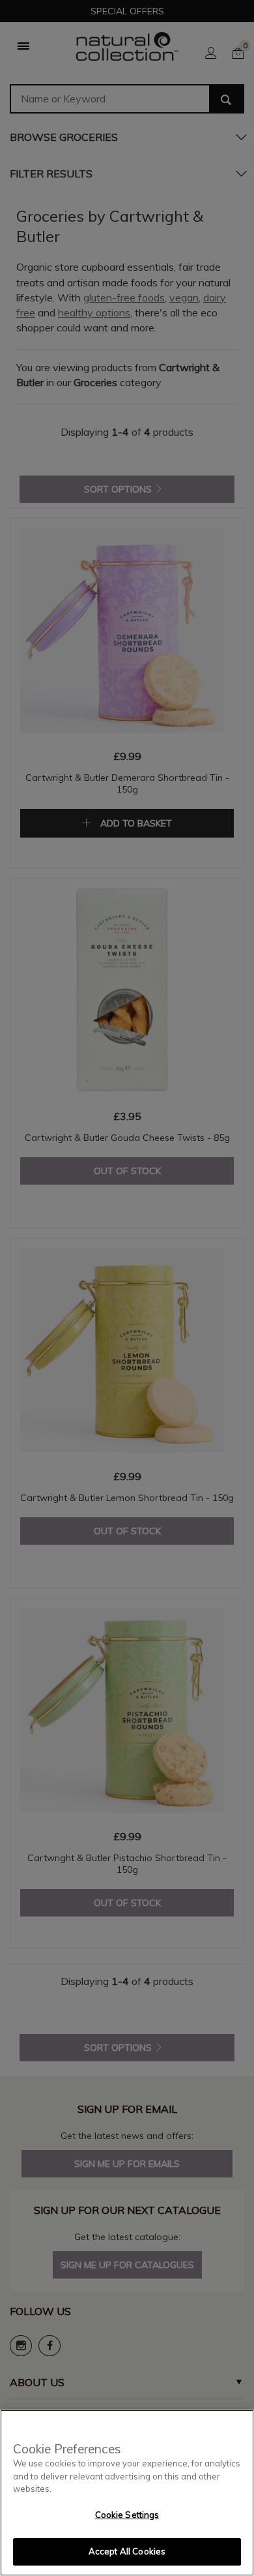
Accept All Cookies (127, 2551)
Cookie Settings (127, 2515)
